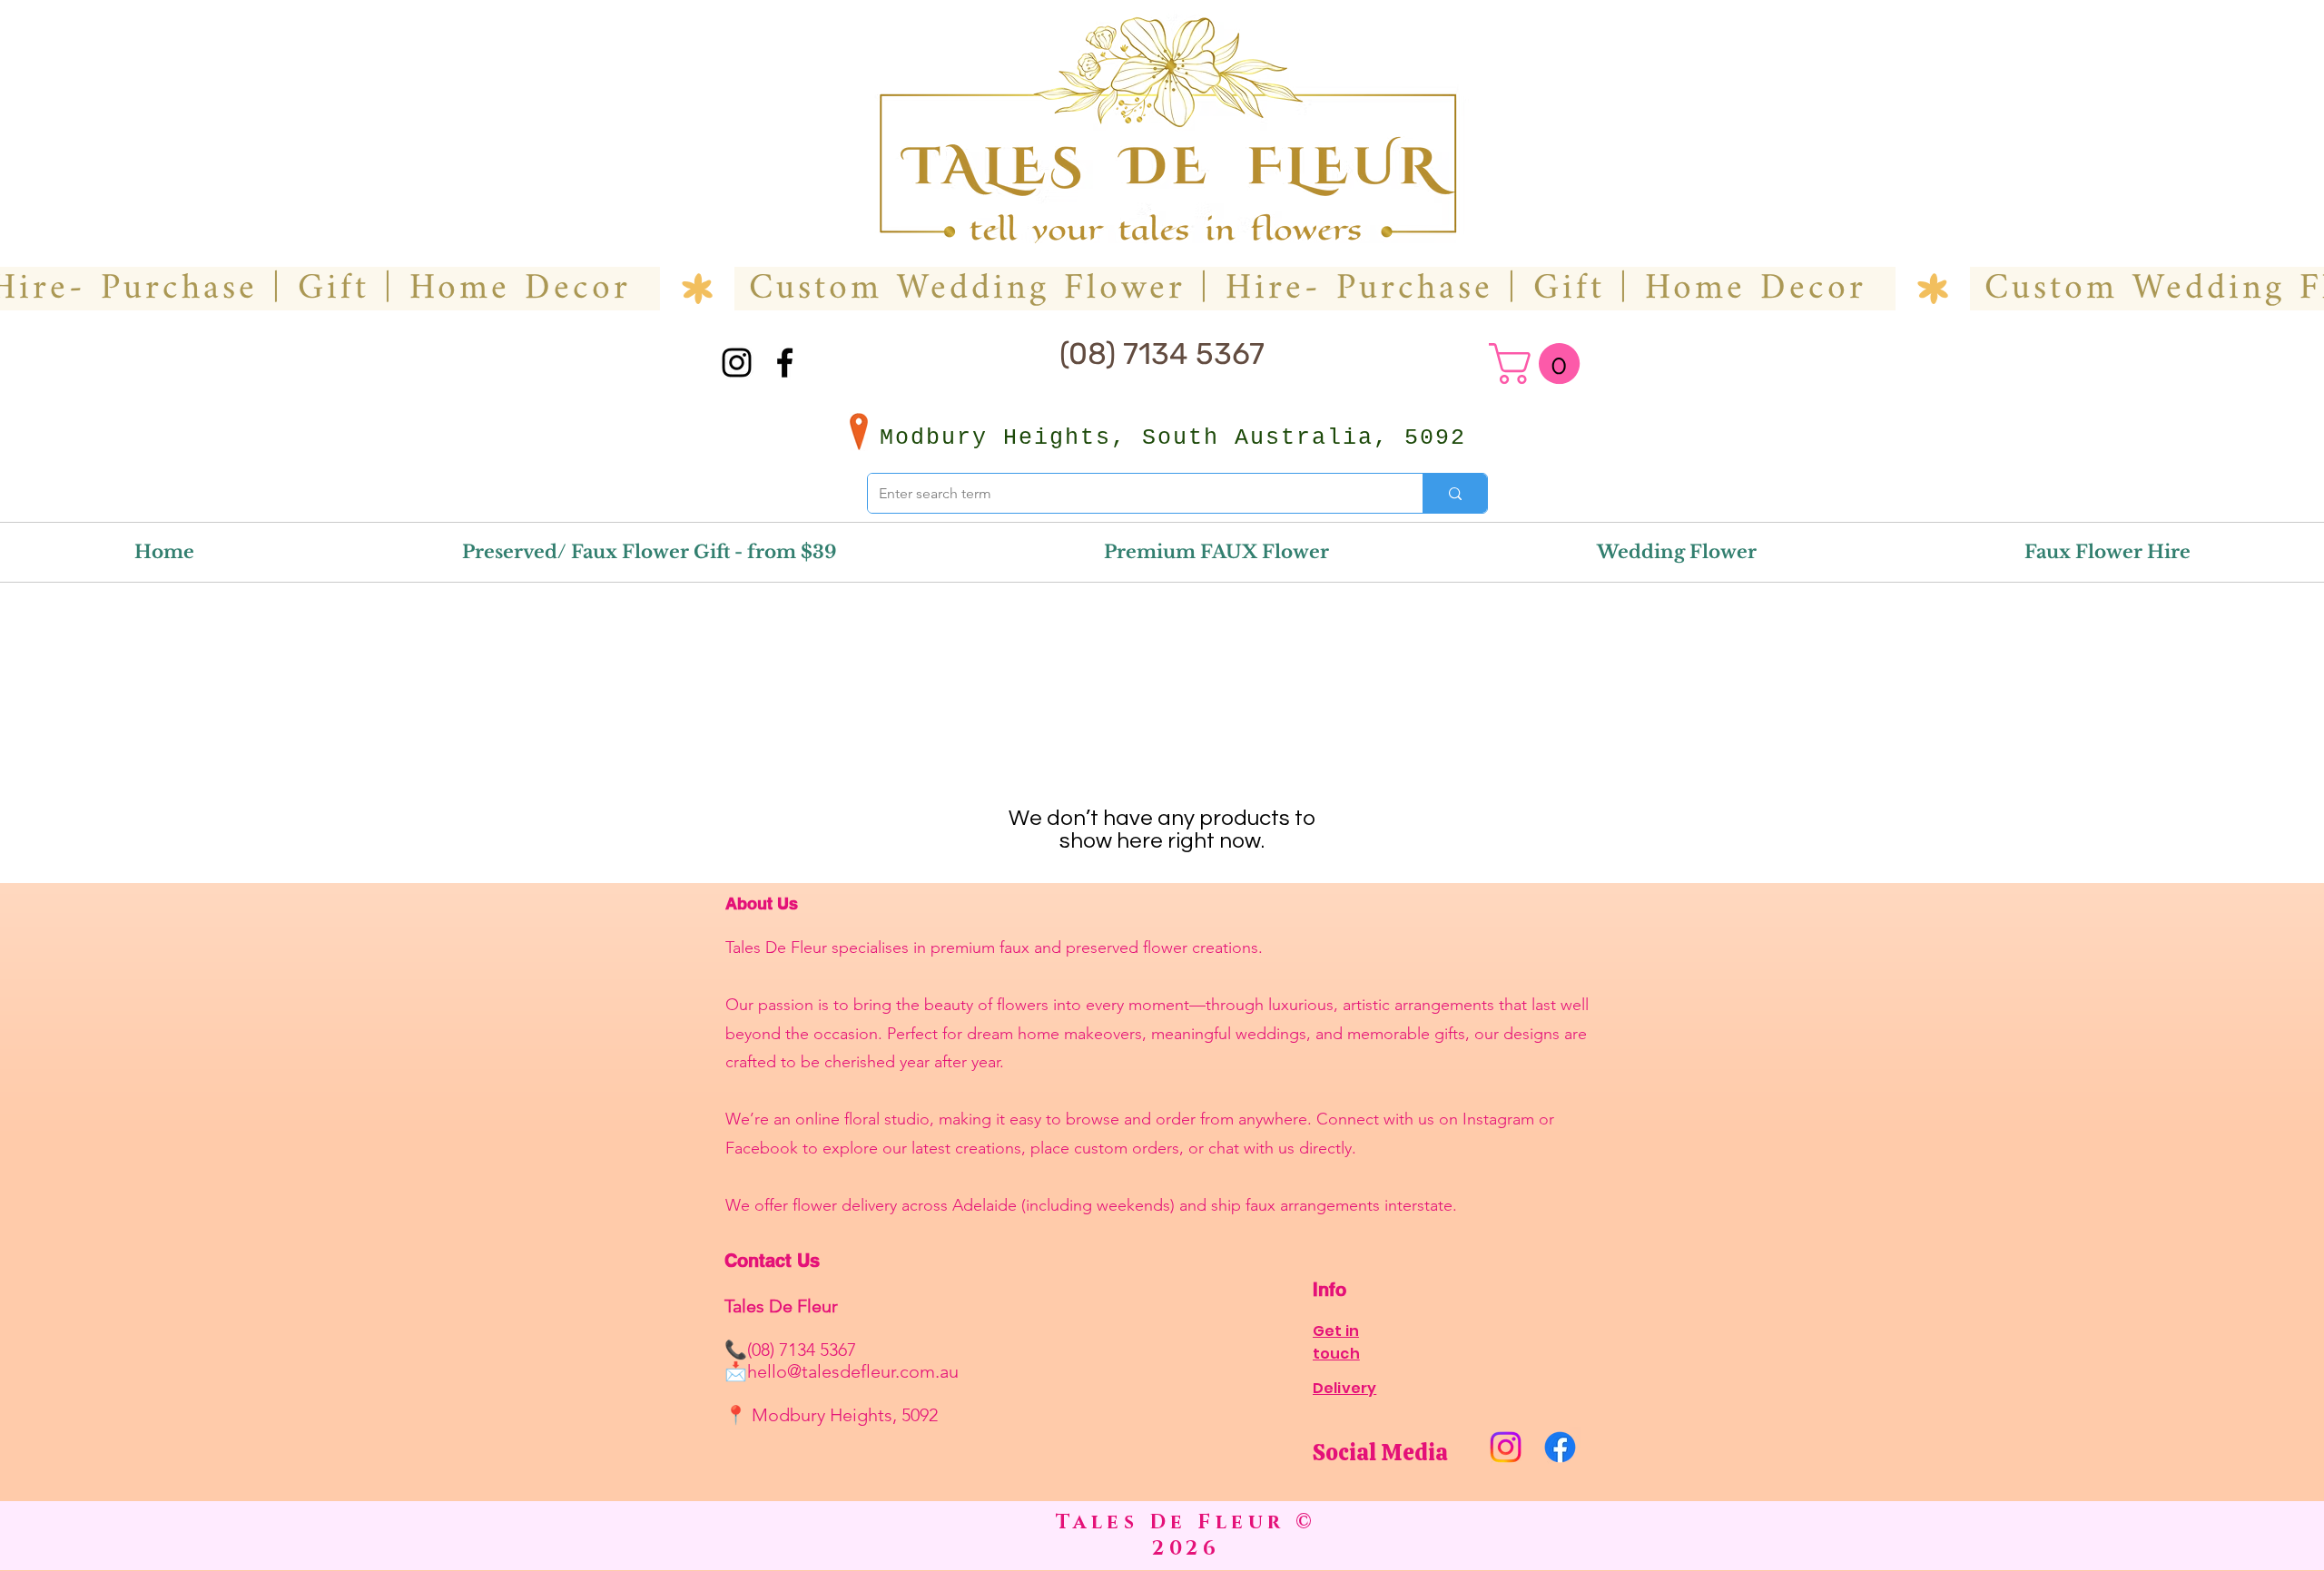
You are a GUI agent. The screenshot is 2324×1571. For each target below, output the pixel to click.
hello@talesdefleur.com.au (853, 1371)
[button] (1539, 363)
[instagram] (737, 363)
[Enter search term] (1455, 493)
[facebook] (785, 363)
